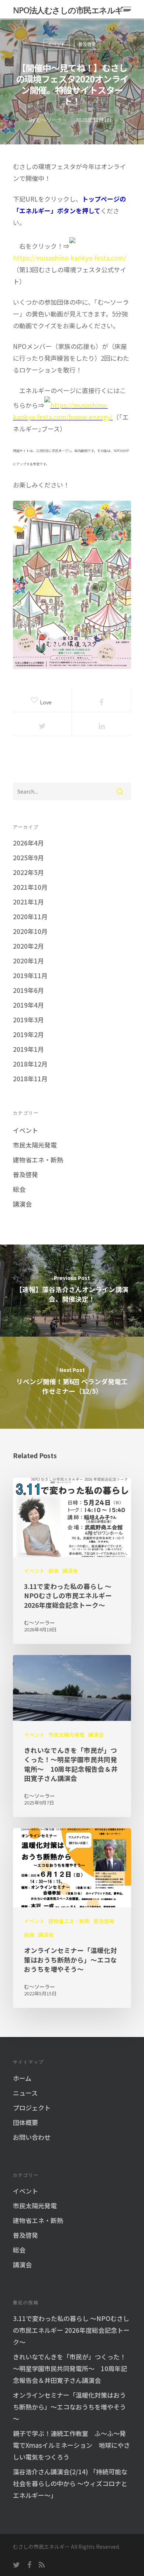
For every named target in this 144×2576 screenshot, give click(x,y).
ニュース (25, 2093)
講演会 (22, 1204)
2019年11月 (30, 975)
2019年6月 (28, 990)
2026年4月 (28, 843)
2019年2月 (28, 1034)
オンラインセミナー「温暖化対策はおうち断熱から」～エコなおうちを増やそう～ (69, 2407)
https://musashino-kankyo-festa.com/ (70, 258)
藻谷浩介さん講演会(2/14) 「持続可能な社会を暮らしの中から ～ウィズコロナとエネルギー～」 (70, 2483)
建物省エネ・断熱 (38, 1160)
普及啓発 (87, 44)
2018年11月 (30, 1079)
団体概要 (25, 2122)
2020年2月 (28, 946)
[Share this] (102, 700)
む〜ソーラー (52, 120)
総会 (19, 1189)
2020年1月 (28, 961)
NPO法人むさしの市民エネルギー (72, 10)
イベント (56, 44)
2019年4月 (28, 1005)
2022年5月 (28, 872)
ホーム (22, 2078)
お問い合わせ (32, 2137)
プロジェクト (32, 2108)
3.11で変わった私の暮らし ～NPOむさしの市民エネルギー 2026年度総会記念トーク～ (71, 2330)
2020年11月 (30, 916)
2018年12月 (30, 1064)
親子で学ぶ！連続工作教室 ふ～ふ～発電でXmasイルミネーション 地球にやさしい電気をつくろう (71, 2445)
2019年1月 (28, 1049)
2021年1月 (28, 902)
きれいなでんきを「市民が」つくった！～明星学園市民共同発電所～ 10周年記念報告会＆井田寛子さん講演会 (70, 2368)
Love (48, 701)
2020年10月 (30, 931)
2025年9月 (28, 857)
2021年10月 (30, 887)
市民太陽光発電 (35, 1145)
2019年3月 (28, 1020)
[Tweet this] (42, 724)
